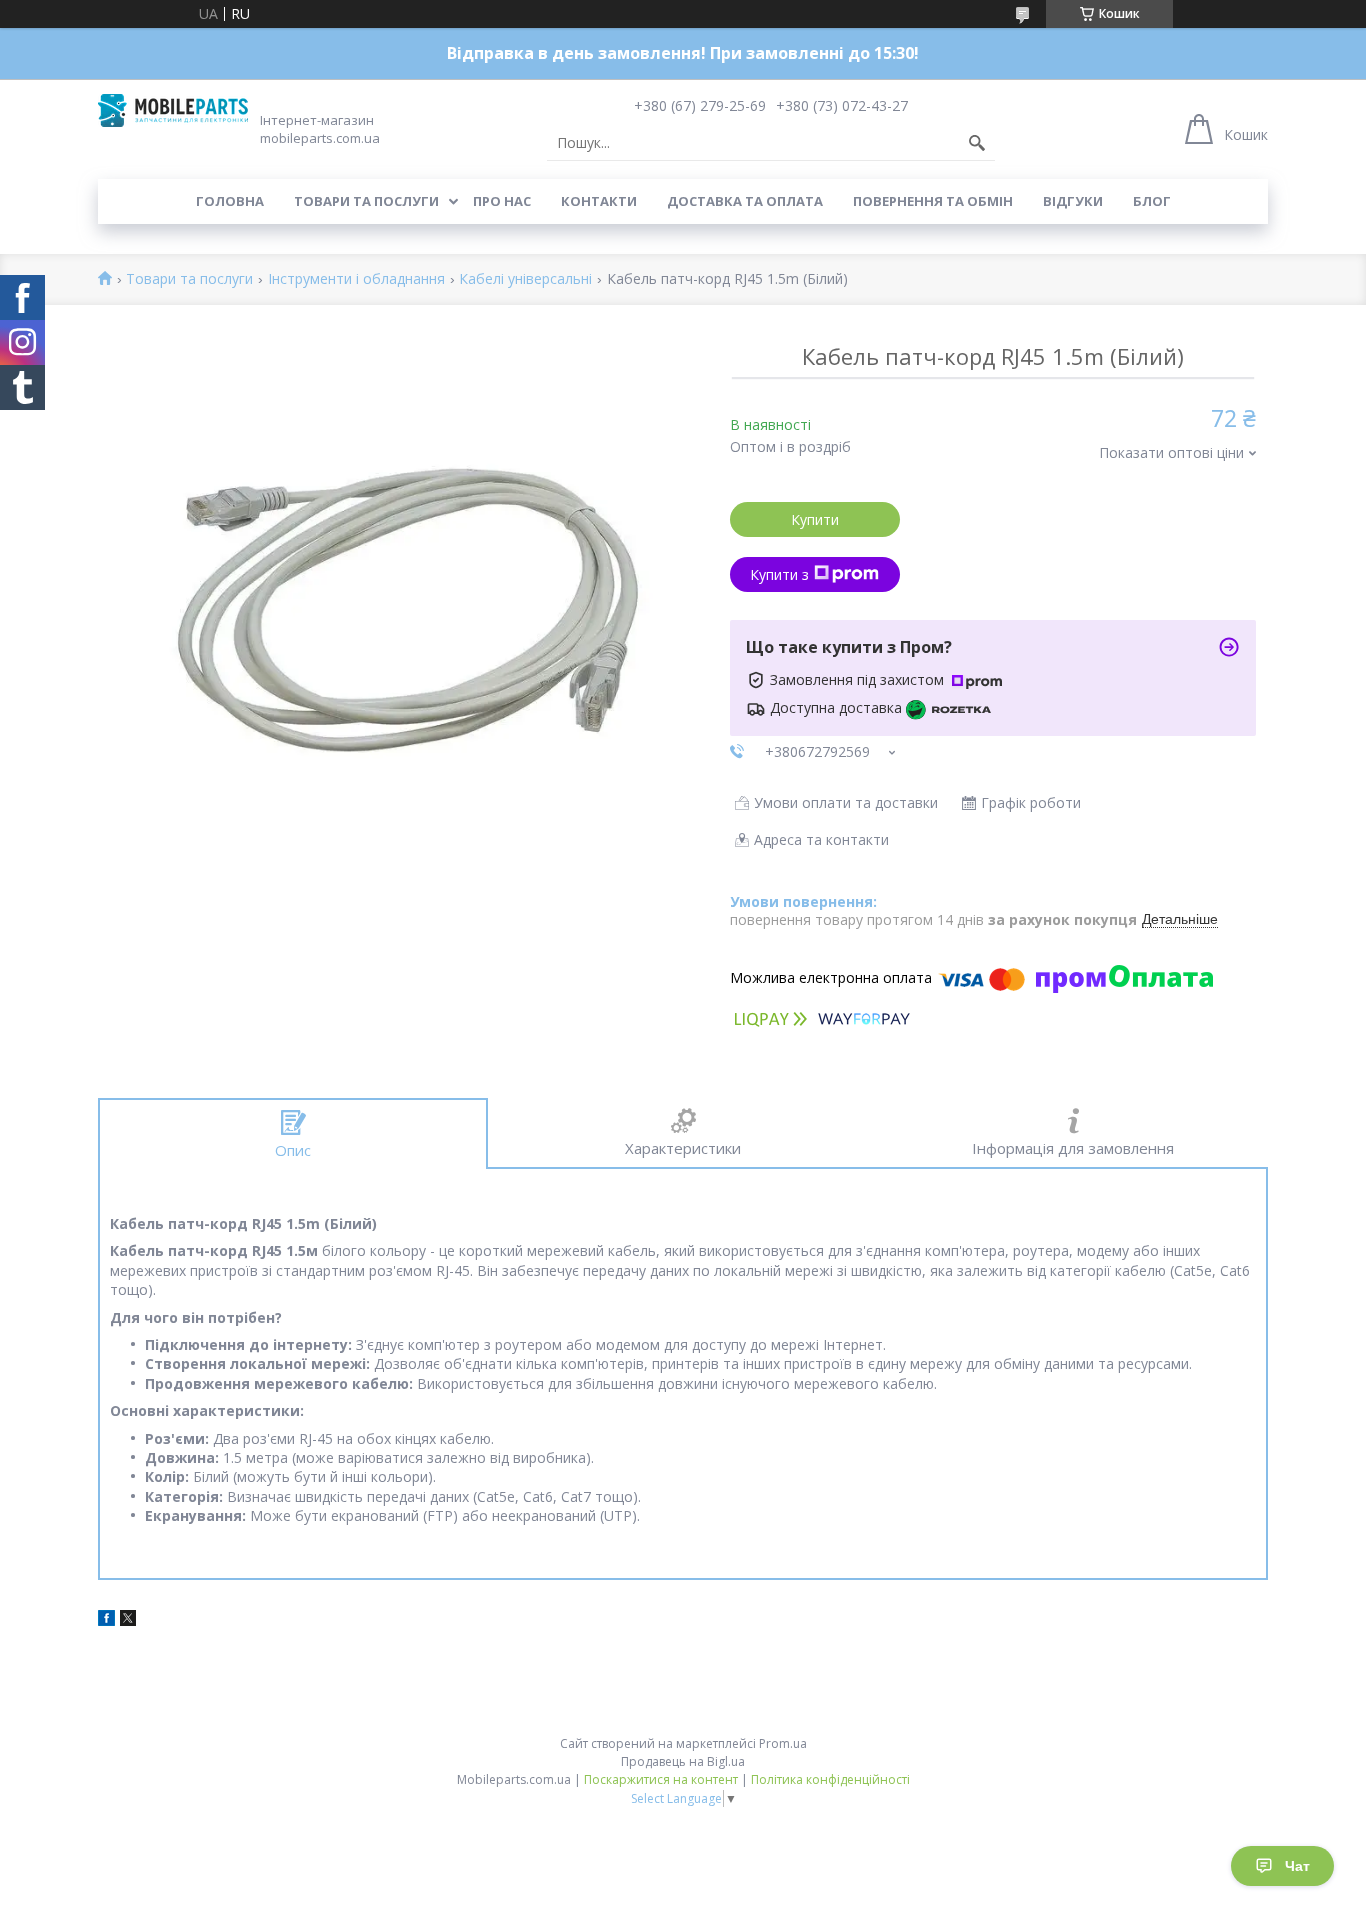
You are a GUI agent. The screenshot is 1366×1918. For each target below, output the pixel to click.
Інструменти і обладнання (356, 279)
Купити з (779, 574)
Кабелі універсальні (525, 279)
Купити (815, 519)
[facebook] (106, 1620)
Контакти (599, 201)
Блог (1152, 201)
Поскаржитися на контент (661, 1779)
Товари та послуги (366, 201)
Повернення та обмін (933, 201)
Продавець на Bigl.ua (683, 1761)
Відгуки (1073, 201)
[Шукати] (977, 143)
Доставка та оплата (745, 201)
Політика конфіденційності (830, 1779)
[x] (128, 1620)
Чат (1297, 1866)
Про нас (502, 201)
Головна (230, 201)
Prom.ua (783, 1743)
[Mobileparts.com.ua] (173, 110)
